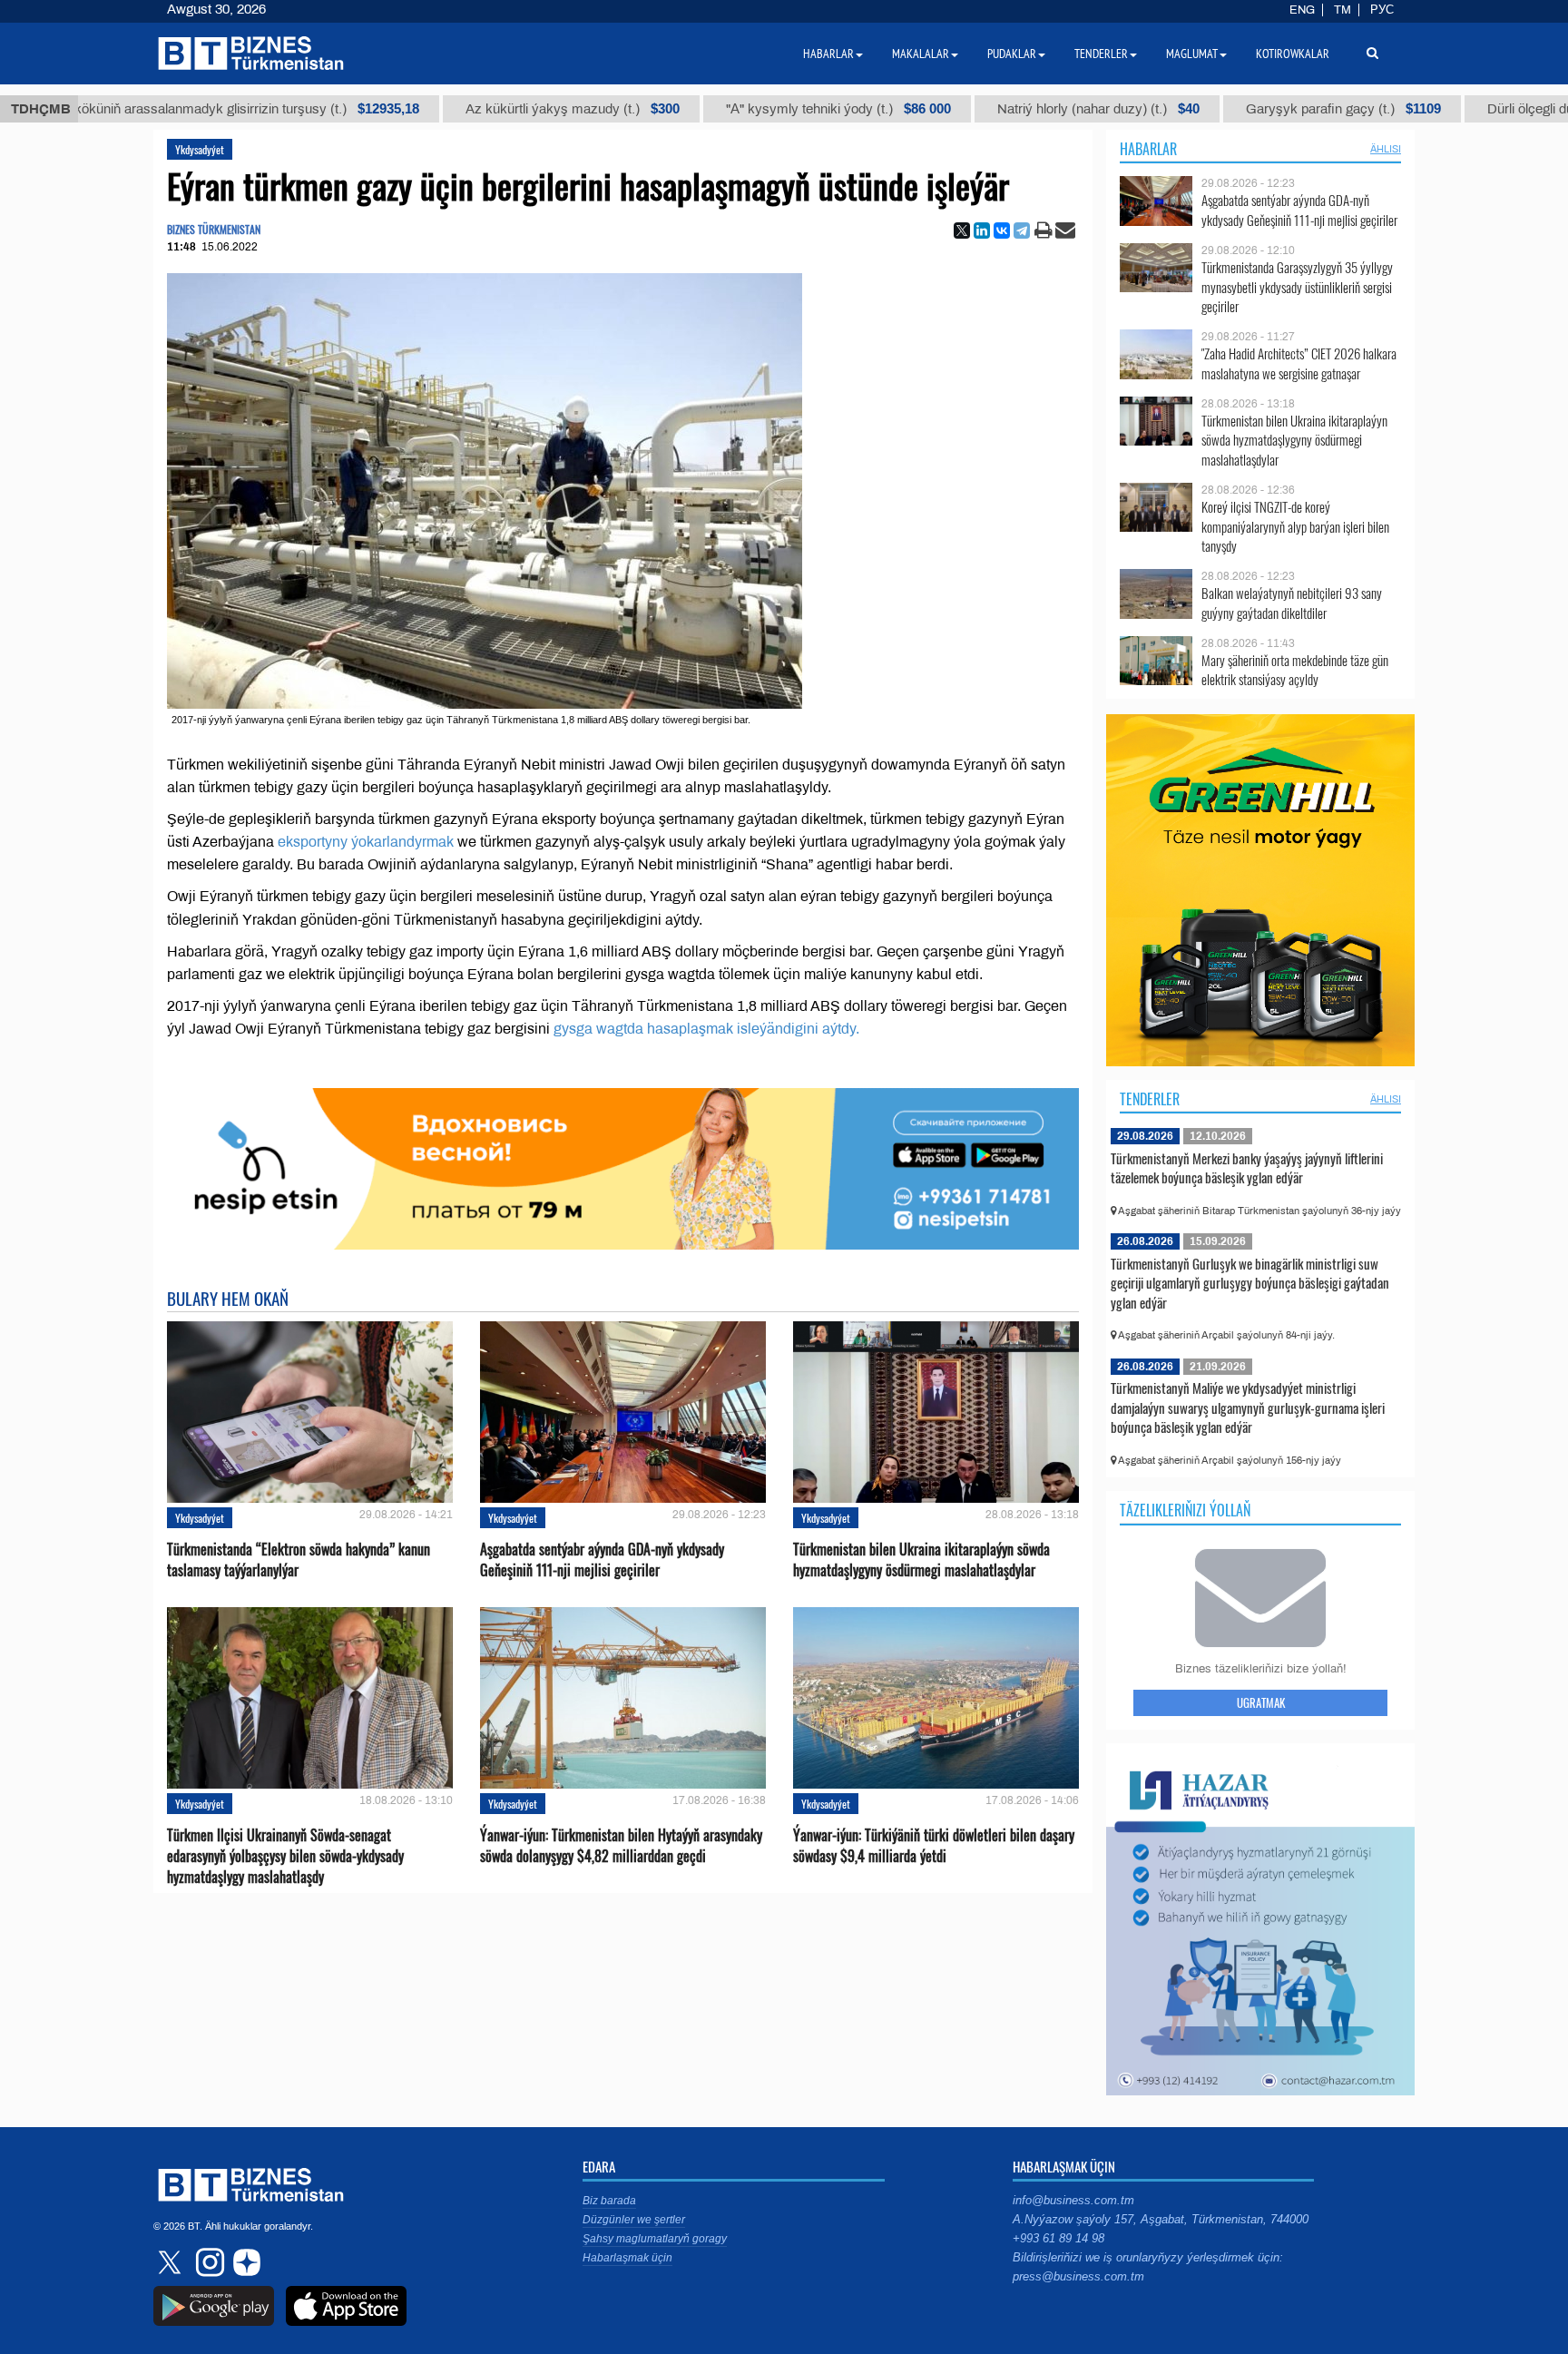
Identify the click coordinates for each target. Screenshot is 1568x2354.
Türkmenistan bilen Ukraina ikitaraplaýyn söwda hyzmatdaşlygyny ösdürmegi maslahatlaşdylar (921, 1560)
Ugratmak (1261, 1702)
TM (1343, 10)
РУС (1382, 10)
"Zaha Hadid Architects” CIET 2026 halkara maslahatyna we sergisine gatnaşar (1299, 363)
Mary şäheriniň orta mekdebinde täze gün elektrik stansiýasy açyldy (1295, 670)
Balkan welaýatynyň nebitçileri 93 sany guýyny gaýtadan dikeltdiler (1292, 603)
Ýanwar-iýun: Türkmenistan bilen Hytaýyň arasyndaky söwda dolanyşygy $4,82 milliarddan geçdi (621, 1846)
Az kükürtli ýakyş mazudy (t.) (502, 109)
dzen (244, 2262)
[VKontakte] (1002, 230)
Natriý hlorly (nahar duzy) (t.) (1028, 109)
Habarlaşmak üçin (627, 2258)
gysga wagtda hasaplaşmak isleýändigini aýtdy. (706, 1029)
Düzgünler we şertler (634, 2220)
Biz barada (609, 2201)
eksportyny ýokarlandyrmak (366, 842)
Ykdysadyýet (200, 149)
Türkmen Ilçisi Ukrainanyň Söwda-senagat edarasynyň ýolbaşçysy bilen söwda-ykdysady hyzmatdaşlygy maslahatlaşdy (285, 1856)
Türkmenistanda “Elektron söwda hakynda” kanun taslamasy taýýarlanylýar (299, 1560)
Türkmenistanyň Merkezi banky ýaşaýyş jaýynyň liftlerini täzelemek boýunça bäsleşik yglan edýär (1247, 1168)
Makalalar (921, 54)
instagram (208, 2262)
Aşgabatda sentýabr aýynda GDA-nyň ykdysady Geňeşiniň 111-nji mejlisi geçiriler (602, 1560)
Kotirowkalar (1293, 54)
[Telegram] (1022, 230)
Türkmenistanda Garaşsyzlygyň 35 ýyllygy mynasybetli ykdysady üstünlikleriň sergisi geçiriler (1297, 287)
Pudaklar (1012, 54)
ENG (1302, 10)
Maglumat (1192, 54)
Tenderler (1150, 1099)
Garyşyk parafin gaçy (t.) (1273, 109)
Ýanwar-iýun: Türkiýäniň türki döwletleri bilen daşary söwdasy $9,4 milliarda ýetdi (934, 1846)
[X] (962, 230)
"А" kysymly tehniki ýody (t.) (768, 109)
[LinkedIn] (982, 230)
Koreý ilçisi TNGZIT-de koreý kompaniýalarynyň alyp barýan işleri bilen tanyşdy (1295, 527)
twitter (171, 2262)
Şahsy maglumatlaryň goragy (655, 2239)
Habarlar (1148, 149)
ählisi (1386, 149)
